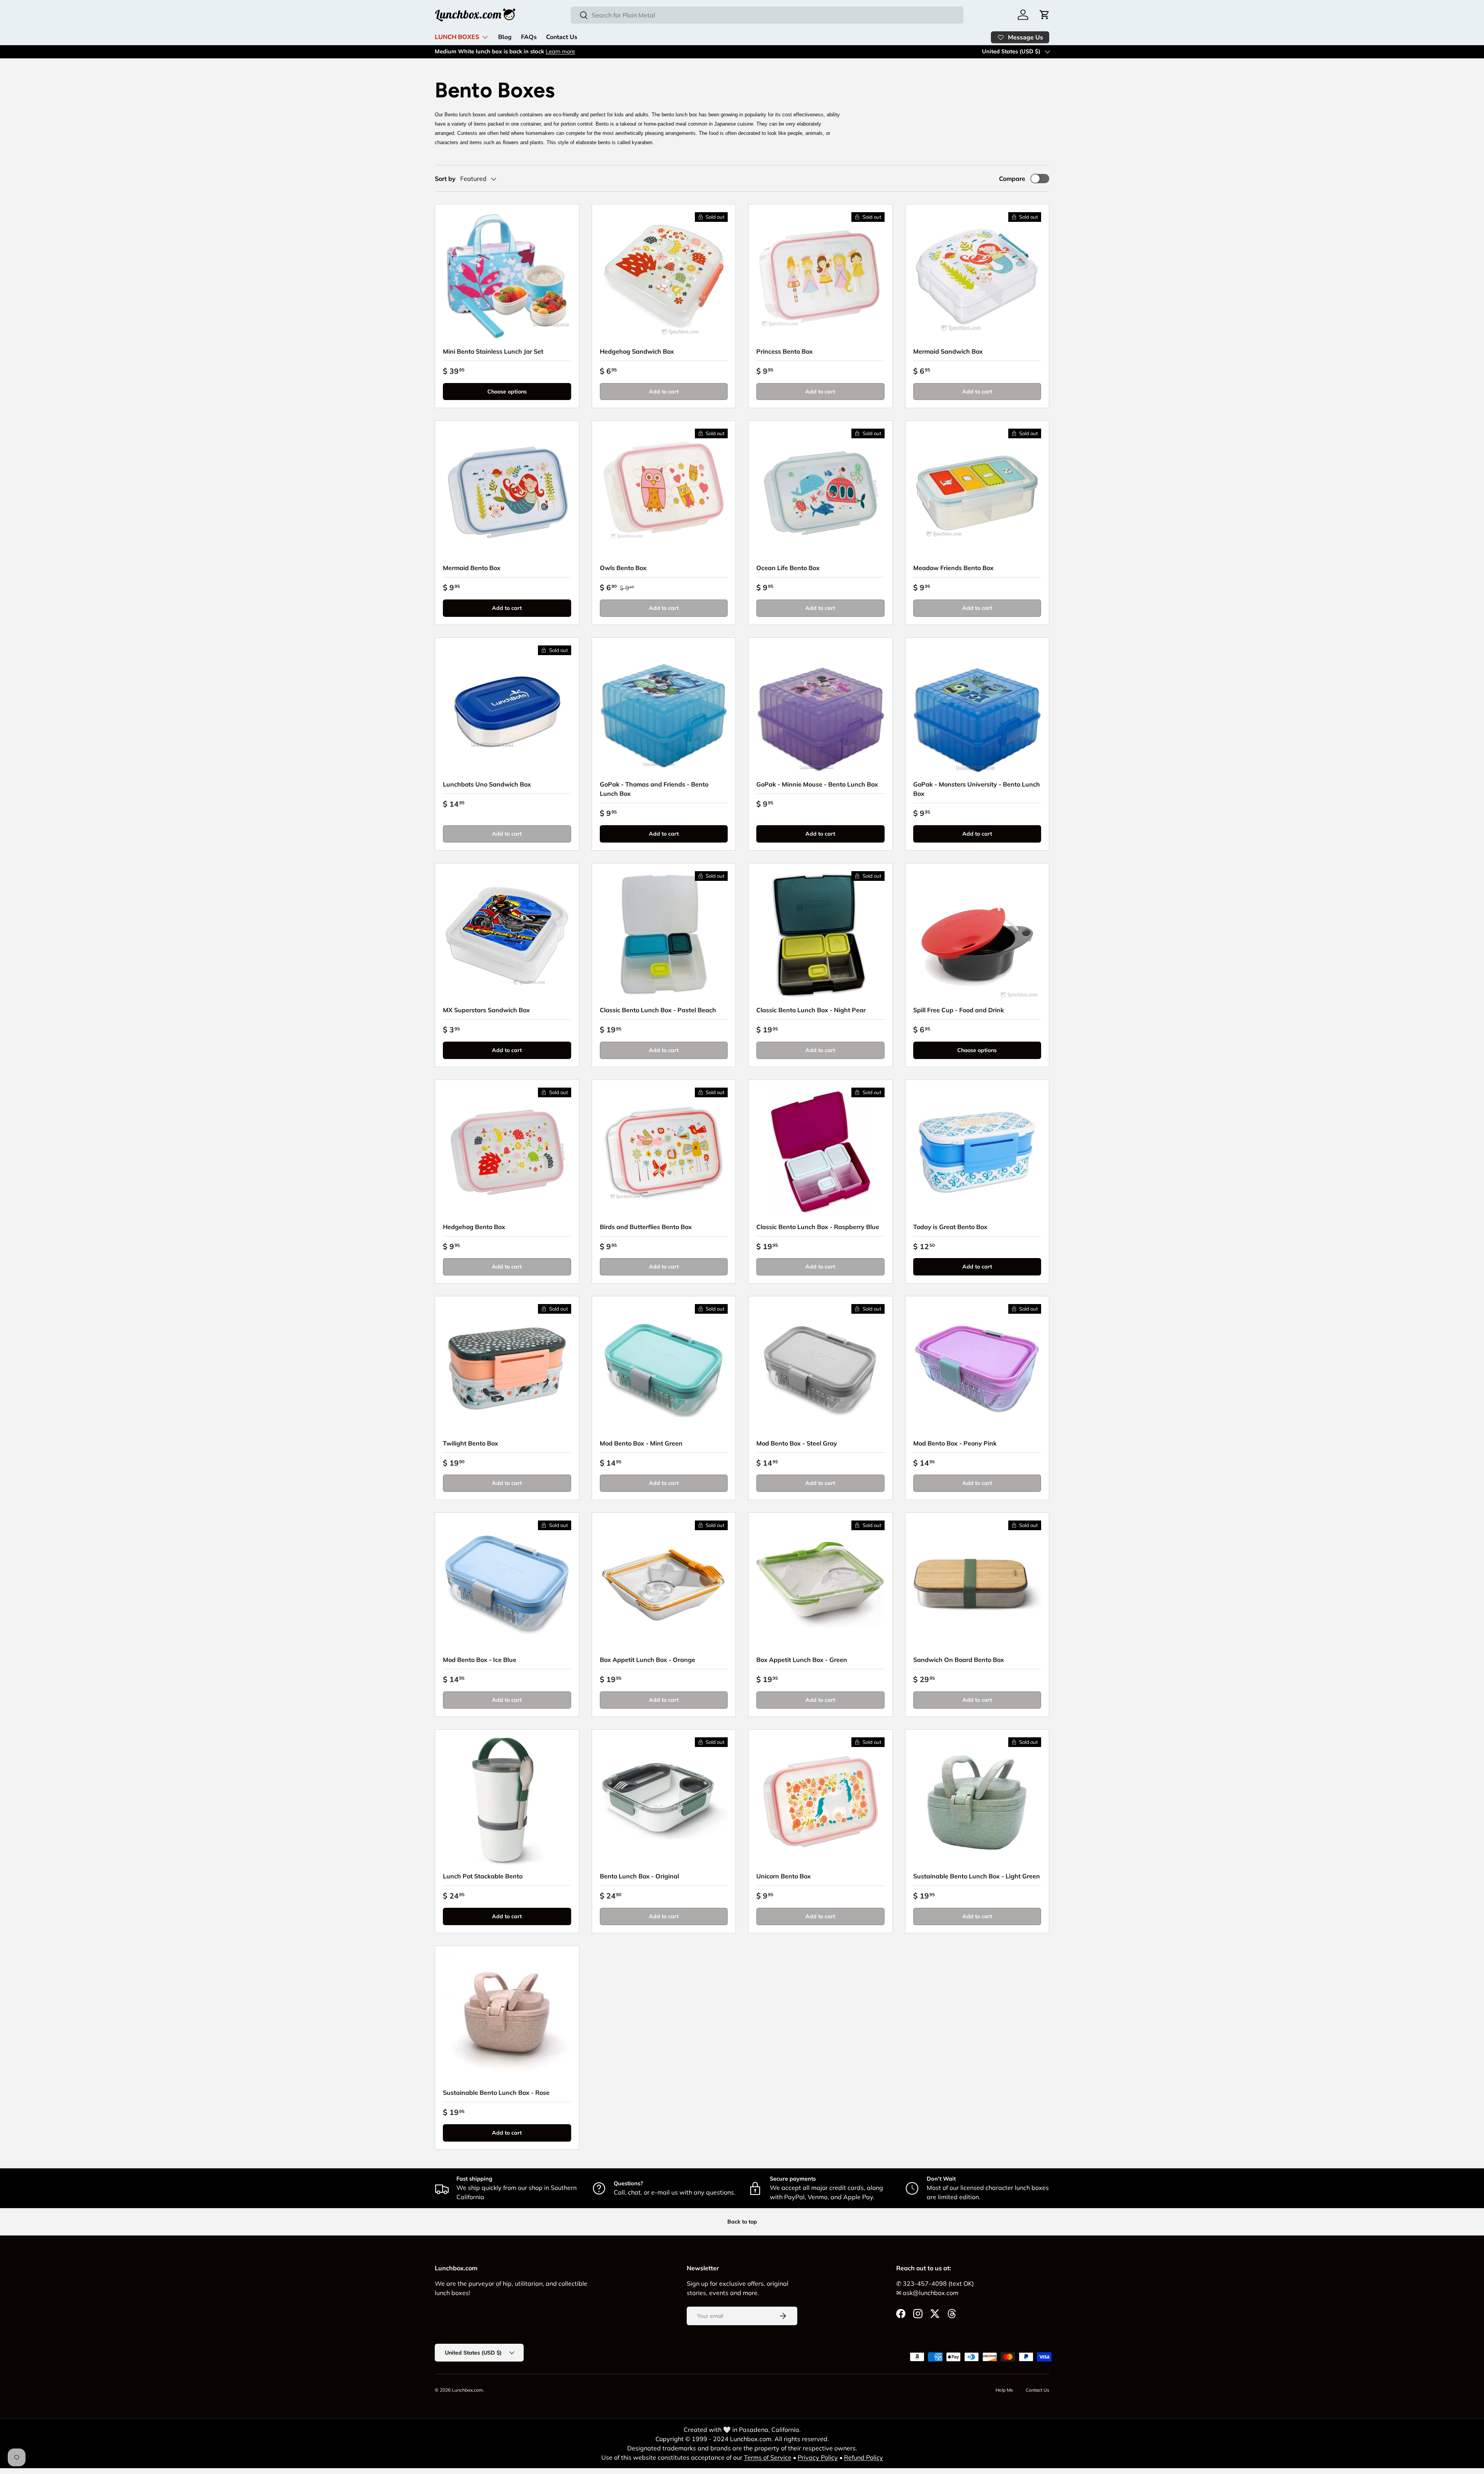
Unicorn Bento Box (784, 1876)
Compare (1012, 179)
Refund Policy (864, 2457)
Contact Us (562, 37)
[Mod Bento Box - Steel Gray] (820, 1368)
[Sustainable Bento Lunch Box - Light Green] (977, 1801)
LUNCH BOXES (457, 37)
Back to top (742, 2222)
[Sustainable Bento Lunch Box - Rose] (507, 2018)
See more (518, 51)
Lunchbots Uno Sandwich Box (487, 784)
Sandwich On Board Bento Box (959, 1660)
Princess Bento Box (785, 351)
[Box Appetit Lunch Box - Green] (820, 1585)
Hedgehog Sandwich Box (637, 351)
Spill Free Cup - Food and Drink (959, 1010)
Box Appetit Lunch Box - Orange (648, 1660)
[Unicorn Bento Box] (820, 1801)
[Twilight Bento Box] (507, 1368)
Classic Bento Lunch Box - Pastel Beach (658, 1010)
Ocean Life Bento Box (788, 568)
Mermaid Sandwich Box (948, 351)
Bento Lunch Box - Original (639, 1876)
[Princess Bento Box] (820, 276)
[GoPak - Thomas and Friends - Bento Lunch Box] (664, 710)
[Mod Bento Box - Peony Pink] (977, 1368)
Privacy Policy (818, 2457)
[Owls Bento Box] (664, 493)
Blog (505, 37)
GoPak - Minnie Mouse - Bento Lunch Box (817, 784)
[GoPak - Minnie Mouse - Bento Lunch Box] (820, 710)
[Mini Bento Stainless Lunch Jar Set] (507, 276)
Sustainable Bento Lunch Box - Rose (496, 2093)
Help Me (1004, 2390)
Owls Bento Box (623, 568)
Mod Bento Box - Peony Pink (955, 1443)
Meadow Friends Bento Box (953, 568)
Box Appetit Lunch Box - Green (802, 1660)
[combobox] (767, 15)
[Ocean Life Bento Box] (820, 493)
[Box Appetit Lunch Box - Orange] (664, 1585)
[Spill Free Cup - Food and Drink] (977, 935)
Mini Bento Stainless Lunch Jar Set (493, 351)
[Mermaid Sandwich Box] (977, 276)
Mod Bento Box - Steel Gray (797, 1443)
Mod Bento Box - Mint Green (641, 1443)
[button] (1045, 15)
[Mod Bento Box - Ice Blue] (507, 1585)
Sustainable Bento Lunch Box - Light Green (977, 1876)
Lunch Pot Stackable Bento (483, 1876)
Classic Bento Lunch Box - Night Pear (811, 1010)
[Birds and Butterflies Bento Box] (664, 1152)
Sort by (445, 179)
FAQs (529, 37)
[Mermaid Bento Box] (507, 493)
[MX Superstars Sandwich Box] (507, 935)
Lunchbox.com (467, 2390)
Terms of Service (768, 2457)
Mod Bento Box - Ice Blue (480, 1660)
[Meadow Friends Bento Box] (977, 493)
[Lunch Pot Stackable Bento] (507, 1801)
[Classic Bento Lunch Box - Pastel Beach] (664, 935)
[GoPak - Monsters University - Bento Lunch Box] (977, 710)
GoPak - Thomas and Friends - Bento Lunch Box (654, 789)
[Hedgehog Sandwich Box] (664, 276)
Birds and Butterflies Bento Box (646, 1227)
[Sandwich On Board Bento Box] (977, 1585)
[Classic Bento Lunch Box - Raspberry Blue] (820, 1152)
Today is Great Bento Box (950, 1227)
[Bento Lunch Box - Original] (664, 1801)
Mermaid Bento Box (472, 568)
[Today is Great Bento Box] (977, 1152)
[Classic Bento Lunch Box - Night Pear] (820, 935)
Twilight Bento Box (471, 1443)
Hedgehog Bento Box (474, 1227)
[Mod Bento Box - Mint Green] (664, 1368)
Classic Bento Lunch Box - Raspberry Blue (818, 1227)
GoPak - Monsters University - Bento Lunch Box (977, 789)
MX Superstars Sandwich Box (486, 1010)
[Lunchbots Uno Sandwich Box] (507, 710)
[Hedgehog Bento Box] (507, 1152)
